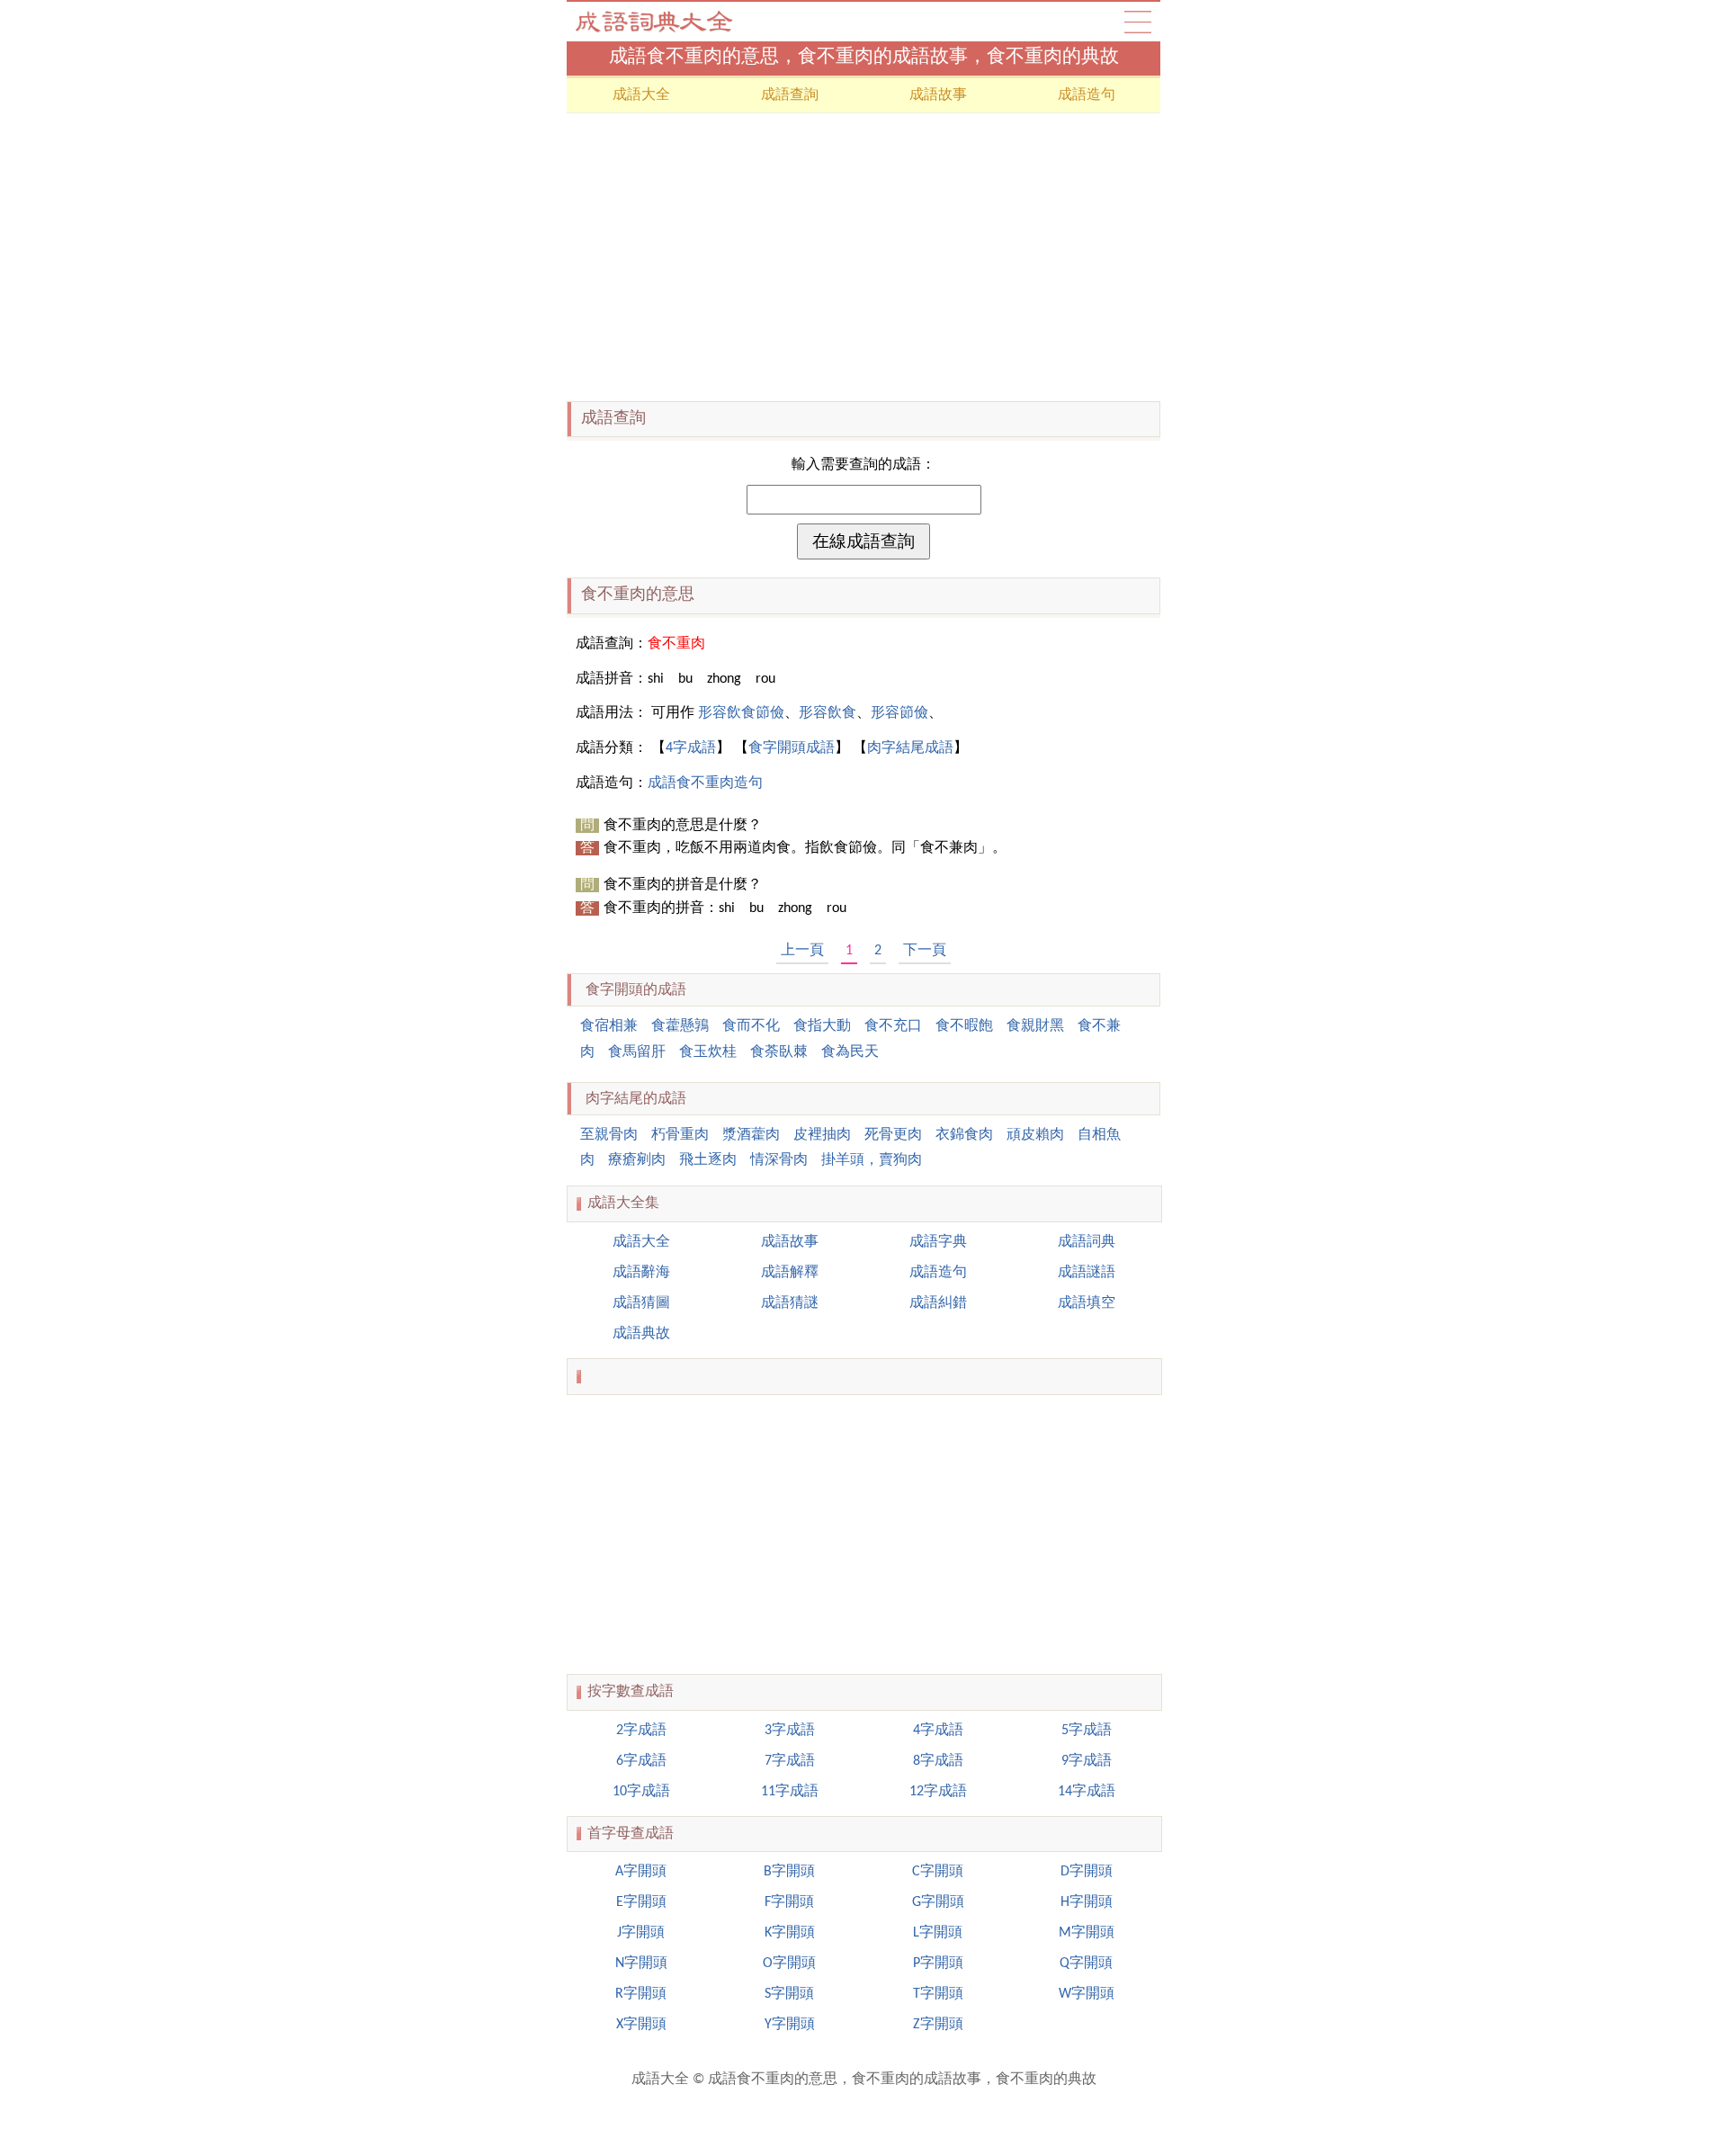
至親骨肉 (609, 1135)
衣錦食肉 (964, 1135)
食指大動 (822, 1026)
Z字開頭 (938, 2025)
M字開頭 (1087, 1933)
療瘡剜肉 (637, 1160)
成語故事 (938, 95)
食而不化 (751, 1026)
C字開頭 (938, 1872)
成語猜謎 (790, 1303)
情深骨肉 (779, 1160)
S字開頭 (789, 1994)
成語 (1138, 22)
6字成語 (641, 1761)
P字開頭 (938, 1964)
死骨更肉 (893, 1135)
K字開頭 (790, 1933)
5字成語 (1087, 1731)
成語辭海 (641, 1273)
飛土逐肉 (708, 1160)
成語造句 (1087, 95)
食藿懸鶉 (680, 1026)
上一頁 (802, 951)
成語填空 (1087, 1303)
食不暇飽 (964, 1026)
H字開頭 (1087, 1902)
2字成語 (641, 1731)
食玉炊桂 (708, 1052)
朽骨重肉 (680, 1135)
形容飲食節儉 (741, 713)
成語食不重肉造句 (705, 783)
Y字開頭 (790, 2025)
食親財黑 (1035, 1026)
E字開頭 (641, 1902)
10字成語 (641, 1792)
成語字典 (938, 1242)
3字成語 (790, 1731)
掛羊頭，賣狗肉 (872, 1160)
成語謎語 (1087, 1273)
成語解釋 (790, 1273)
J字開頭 (641, 1933)
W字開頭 (1087, 1994)
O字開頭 (789, 1964)
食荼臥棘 (779, 1052)
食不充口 (893, 1026)
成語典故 (641, 1334)
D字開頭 (1087, 1872)
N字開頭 (641, 1964)
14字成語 (1087, 1792)
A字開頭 (641, 1872)
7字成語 (790, 1761)
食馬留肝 (637, 1052)
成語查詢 (790, 95)
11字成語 (790, 1792)
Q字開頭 (1086, 1964)
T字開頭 (938, 1994)
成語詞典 (1087, 1242)
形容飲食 (828, 713)
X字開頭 (641, 2025)
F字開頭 (789, 1902)
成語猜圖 (641, 1303)
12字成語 (938, 1792)
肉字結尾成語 (910, 748)
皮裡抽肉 (822, 1135)
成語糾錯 (938, 1303)
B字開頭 (789, 1872)
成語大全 (657, 22)
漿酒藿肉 (751, 1135)
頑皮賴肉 (1035, 1135)
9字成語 (1087, 1761)
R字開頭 (641, 1994)
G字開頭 (938, 1902)
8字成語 (938, 1761)
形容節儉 (899, 713)
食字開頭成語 (792, 748)
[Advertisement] (863, 257)
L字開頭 (938, 1933)
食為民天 (850, 1052)
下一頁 (925, 951)
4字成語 (691, 748)
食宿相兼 (609, 1026)
